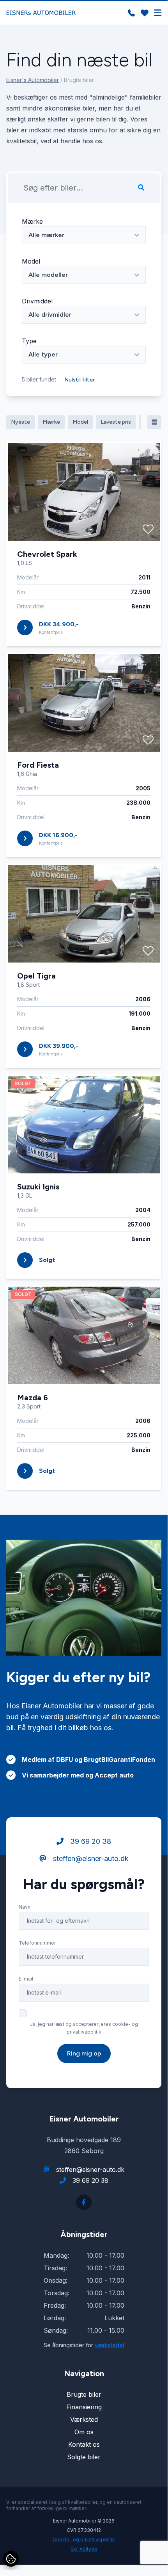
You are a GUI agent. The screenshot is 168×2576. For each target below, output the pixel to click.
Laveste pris (116, 422)
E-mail (26, 1979)
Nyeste (20, 422)
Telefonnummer (37, 1943)
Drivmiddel (37, 301)
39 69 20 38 (90, 1841)
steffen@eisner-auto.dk (90, 1858)
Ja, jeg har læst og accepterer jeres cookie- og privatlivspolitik (84, 2028)
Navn (25, 1907)
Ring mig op (84, 2053)
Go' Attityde (84, 2549)
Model (31, 261)
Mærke (32, 221)
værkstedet (110, 2345)
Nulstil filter (80, 380)
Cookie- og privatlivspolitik (84, 2539)
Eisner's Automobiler (33, 80)
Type (29, 341)
